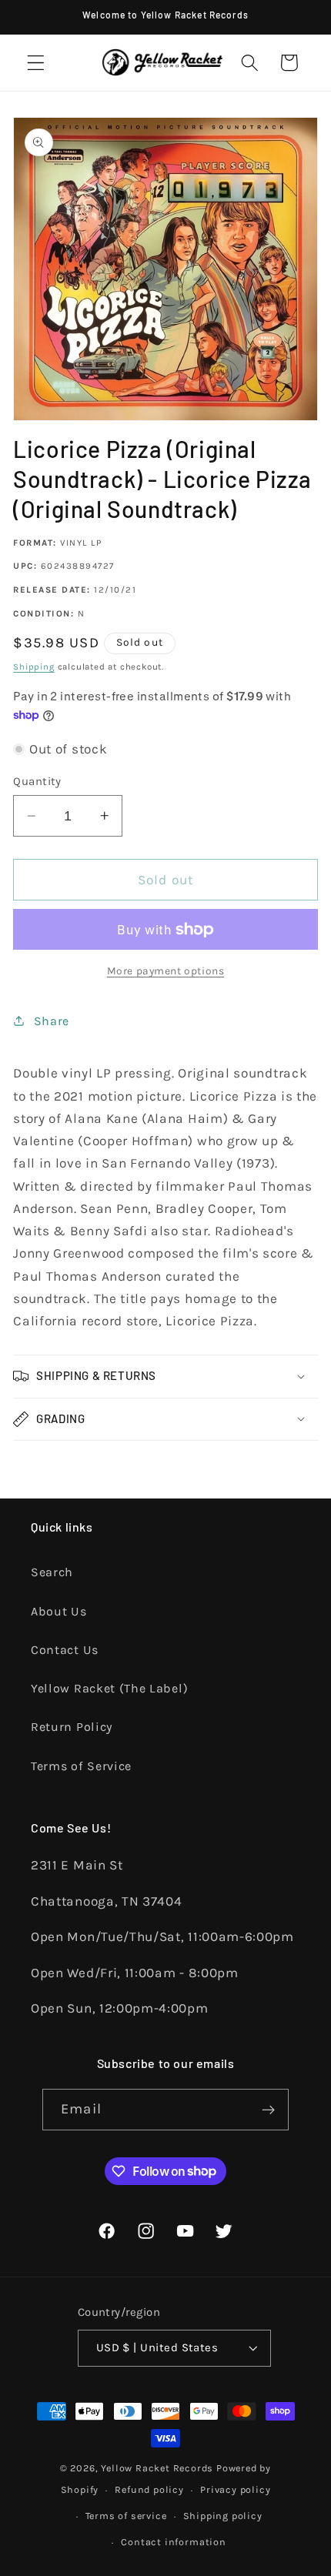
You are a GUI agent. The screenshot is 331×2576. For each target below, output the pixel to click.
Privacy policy (235, 2489)
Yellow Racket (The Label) (109, 1688)
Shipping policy (223, 2516)
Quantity (37, 781)
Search (52, 1572)
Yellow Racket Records (157, 2468)
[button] (36, 63)
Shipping (33, 667)
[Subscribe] (268, 2110)
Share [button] (52, 1021)
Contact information (173, 2542)
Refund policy (149, 2489)
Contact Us (65, 1650)
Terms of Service (81, 1766)
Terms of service (126, 2516)
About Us (59, 1611)
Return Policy (72, 1727)
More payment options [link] (166, 971)
